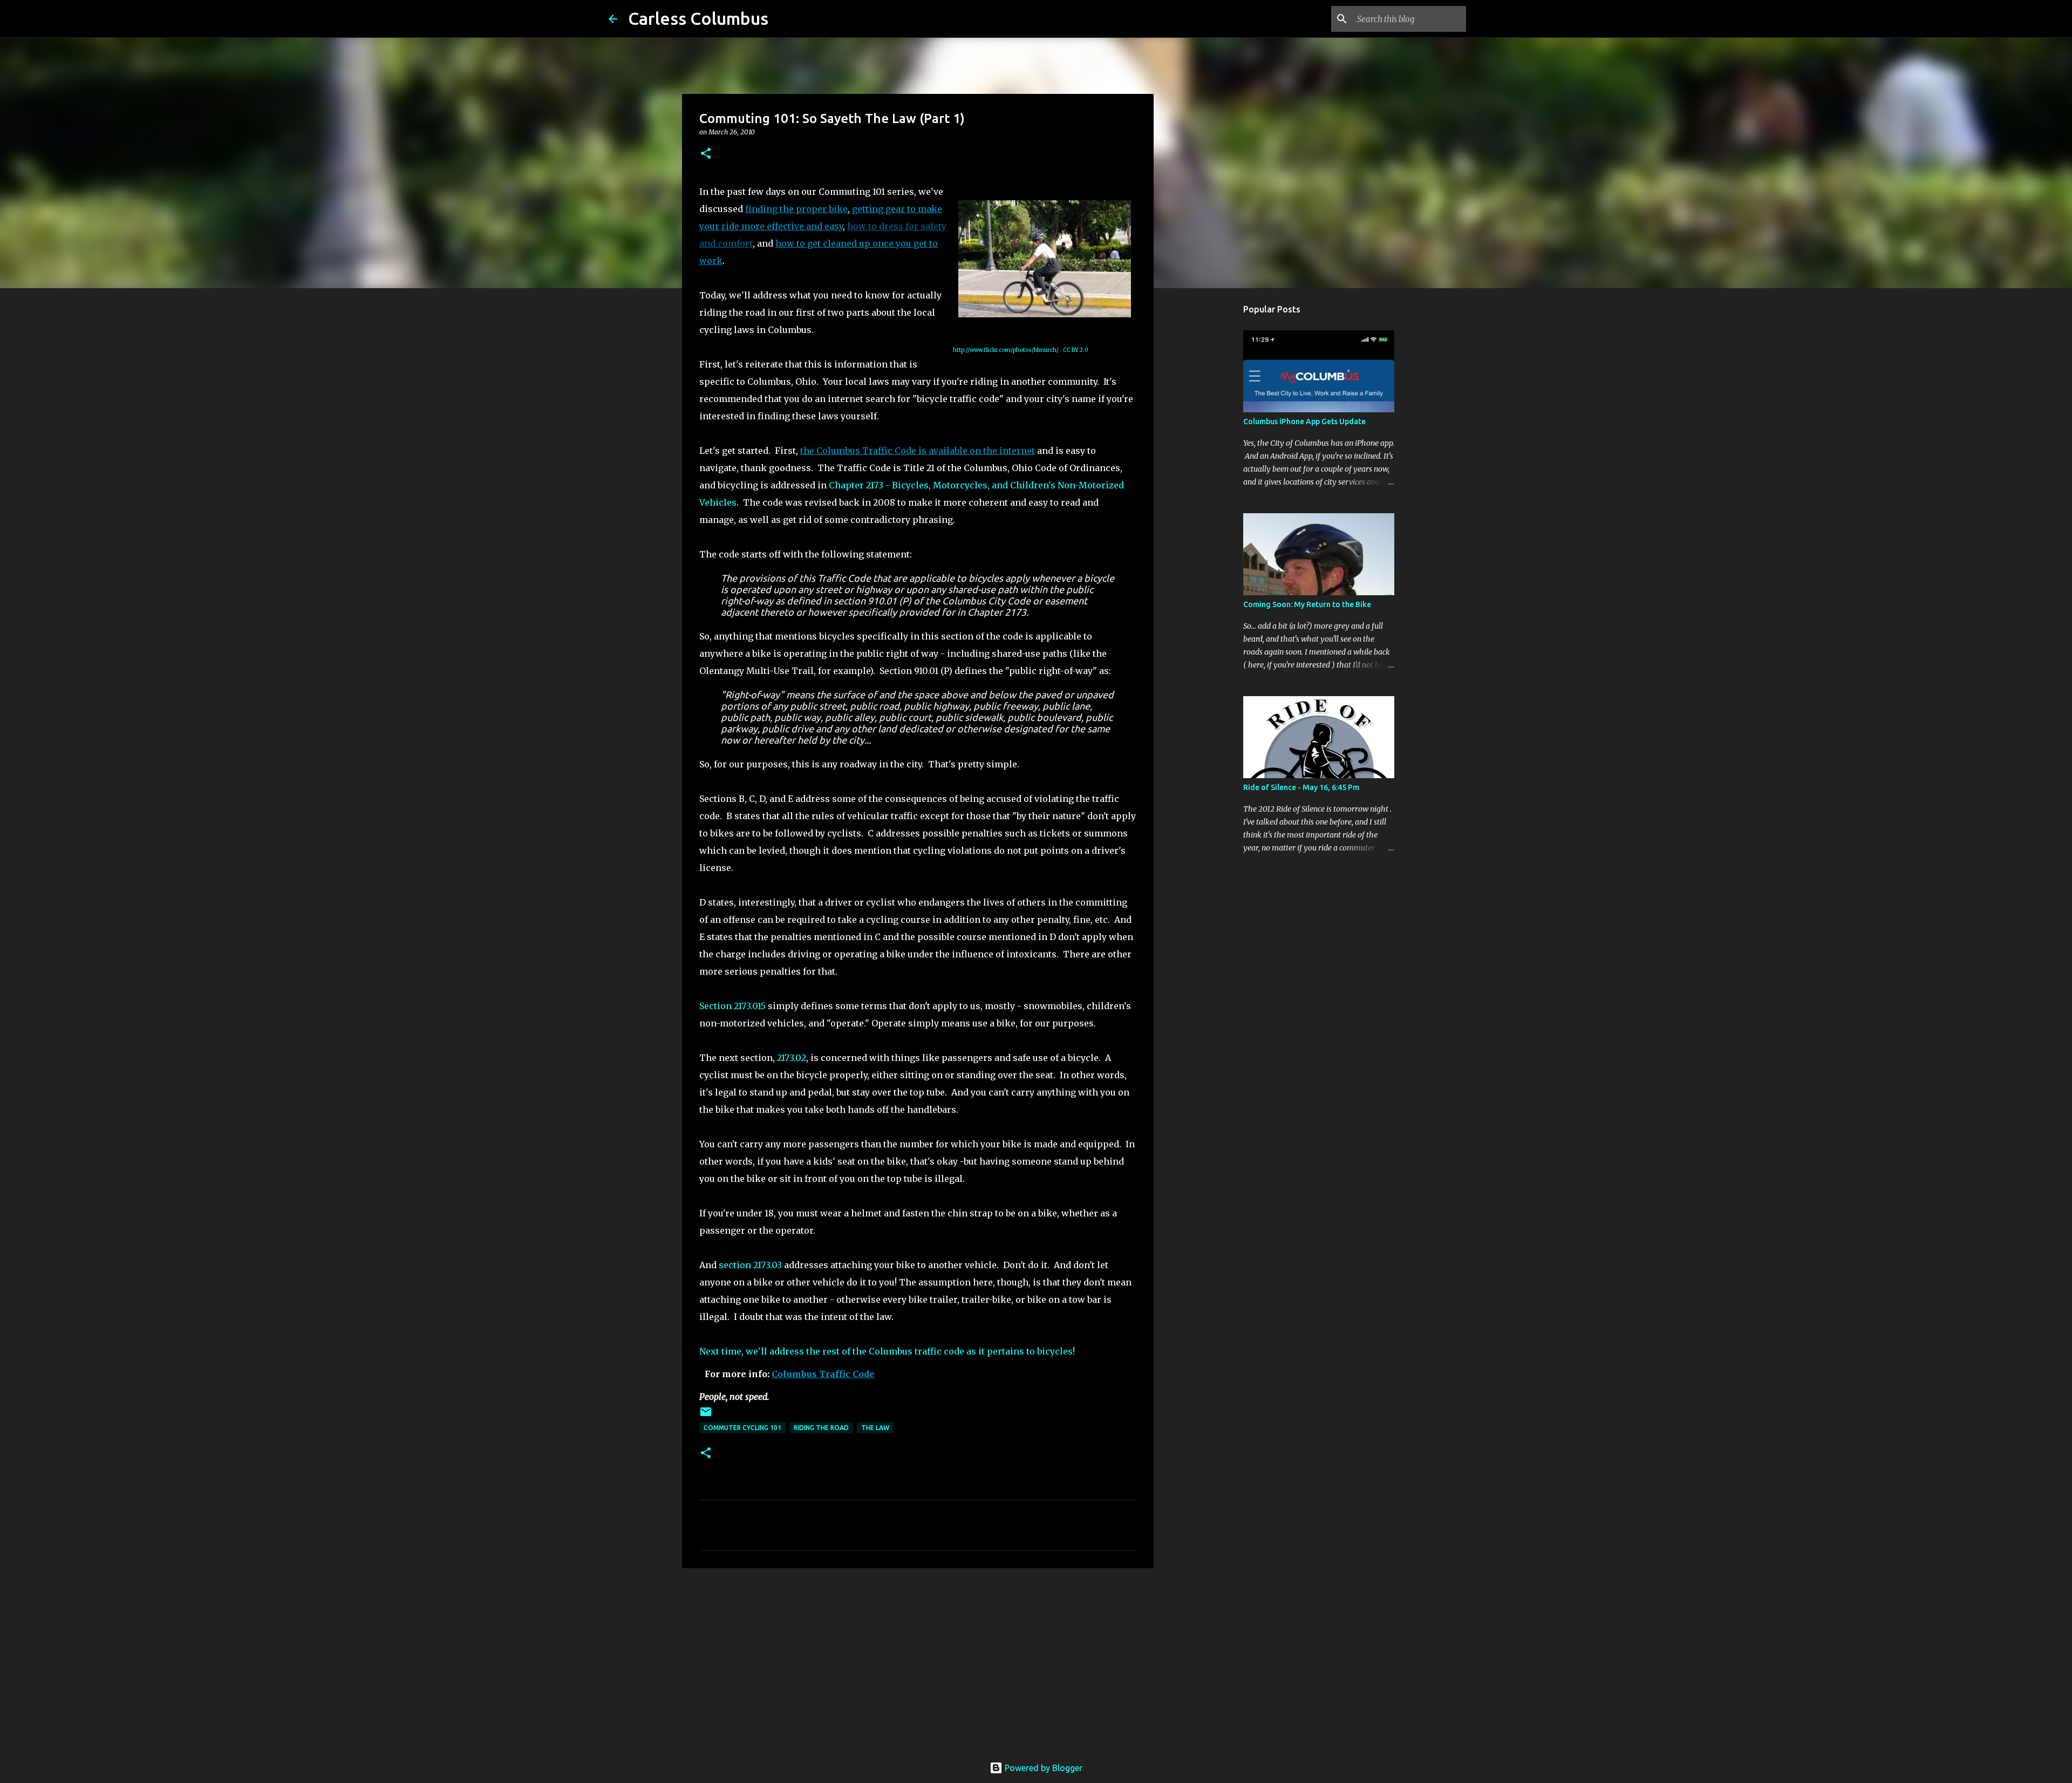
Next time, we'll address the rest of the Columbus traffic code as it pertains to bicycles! (887, 1351)
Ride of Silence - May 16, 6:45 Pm (1301, 787)
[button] (706, 154)
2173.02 (792, 1058)
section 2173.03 (750, 1265)
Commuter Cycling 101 (742, 1428)
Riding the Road (821, 1428)
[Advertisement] (918, 1660)
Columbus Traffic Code (823, 1374)
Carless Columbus (698, 18)
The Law (875, 1428)
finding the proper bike (796, 209)
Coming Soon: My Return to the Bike (1307, 604)
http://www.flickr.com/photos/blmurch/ (1006, 350)
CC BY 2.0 (1076, 350)
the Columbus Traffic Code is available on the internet (918, 451)
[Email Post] (706, 1416)
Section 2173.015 (732, 1006)
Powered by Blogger (1042, 1768)
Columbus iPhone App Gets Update (1304, 421)
